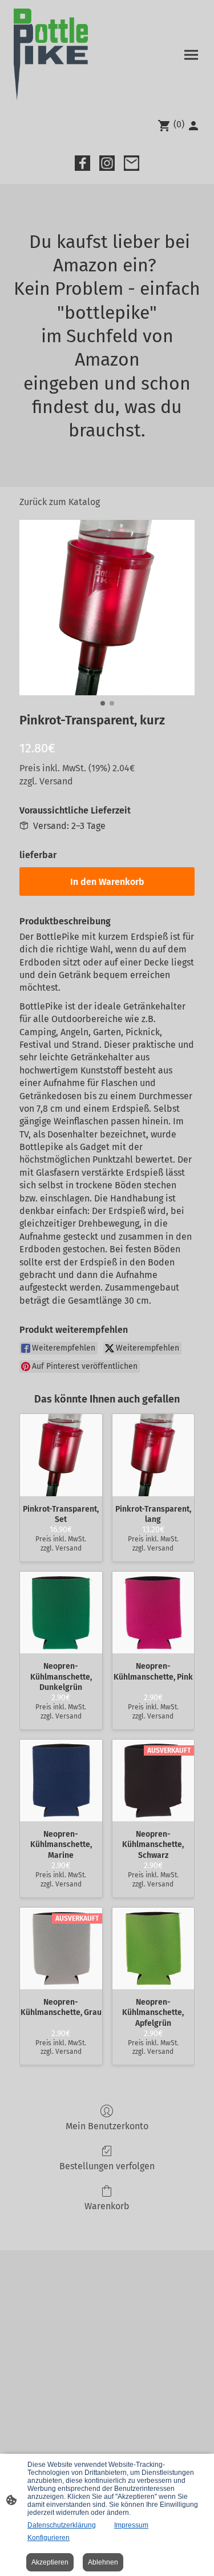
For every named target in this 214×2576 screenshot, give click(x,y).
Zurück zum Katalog (60, 502)
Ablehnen (103, 2562)
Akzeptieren (50, 2562)
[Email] (132, 163)
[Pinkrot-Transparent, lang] (154, 1455)
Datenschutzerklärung (62, 2525)
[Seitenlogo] (51, 55)
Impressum (131, 2525)
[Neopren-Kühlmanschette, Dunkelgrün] (61, 1613)
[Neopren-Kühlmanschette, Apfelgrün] (154, 1949)
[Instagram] (107, 163)
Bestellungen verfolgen (107, 2166)
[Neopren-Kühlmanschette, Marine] (61, 1781)
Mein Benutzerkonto (107, 2126)
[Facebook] (82, 163)
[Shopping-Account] (193, 126)
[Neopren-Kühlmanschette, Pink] (154, 1613)
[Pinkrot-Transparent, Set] (61, 1455)
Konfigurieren (49, 2538)
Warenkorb (107, 2206)
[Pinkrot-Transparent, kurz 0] (107, 608)
